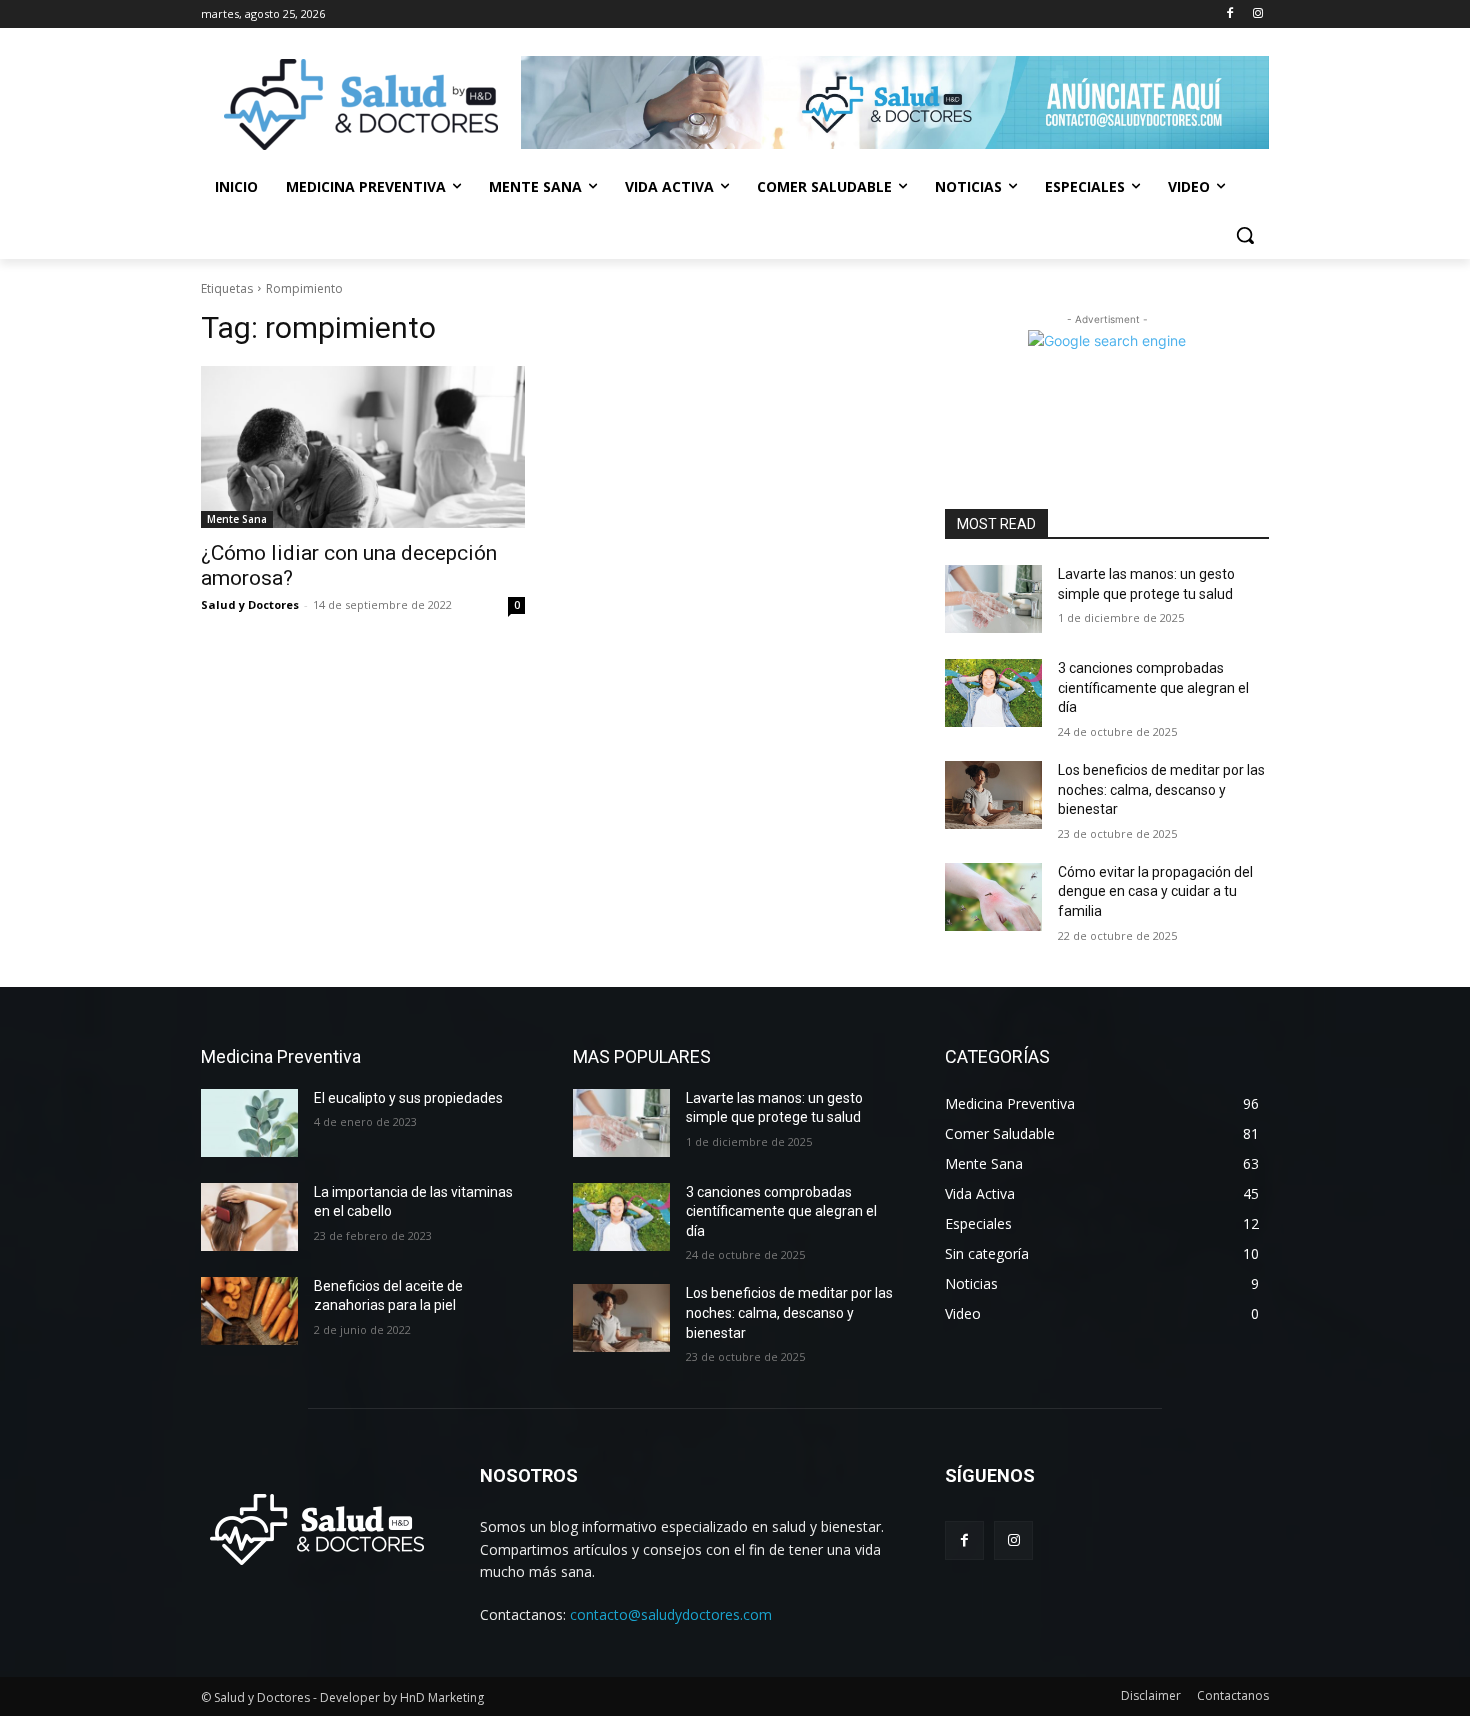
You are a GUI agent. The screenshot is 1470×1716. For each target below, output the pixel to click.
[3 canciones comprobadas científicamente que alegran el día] (993, 693)
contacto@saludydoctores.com (671, 1614)
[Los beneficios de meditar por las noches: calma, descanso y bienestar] (993, 795)
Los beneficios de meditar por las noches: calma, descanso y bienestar (1161, 789)
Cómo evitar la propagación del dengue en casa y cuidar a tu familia (1155, 891)
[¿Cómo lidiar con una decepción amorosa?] (363, 447)
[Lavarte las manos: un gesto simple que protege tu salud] (993, 599)
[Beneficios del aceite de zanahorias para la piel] (249, 1311)
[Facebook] (1229, 14)
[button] (1245, 235)
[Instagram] (1257, 14)
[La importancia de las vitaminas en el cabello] (249, 1217)
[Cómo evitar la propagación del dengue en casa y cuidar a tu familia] (993, 897)
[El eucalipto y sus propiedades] (249, 1123)
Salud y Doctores (250, 604)
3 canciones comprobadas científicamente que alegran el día (1153, 687)
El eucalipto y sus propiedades (408, 1098)
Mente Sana (237, 519)
